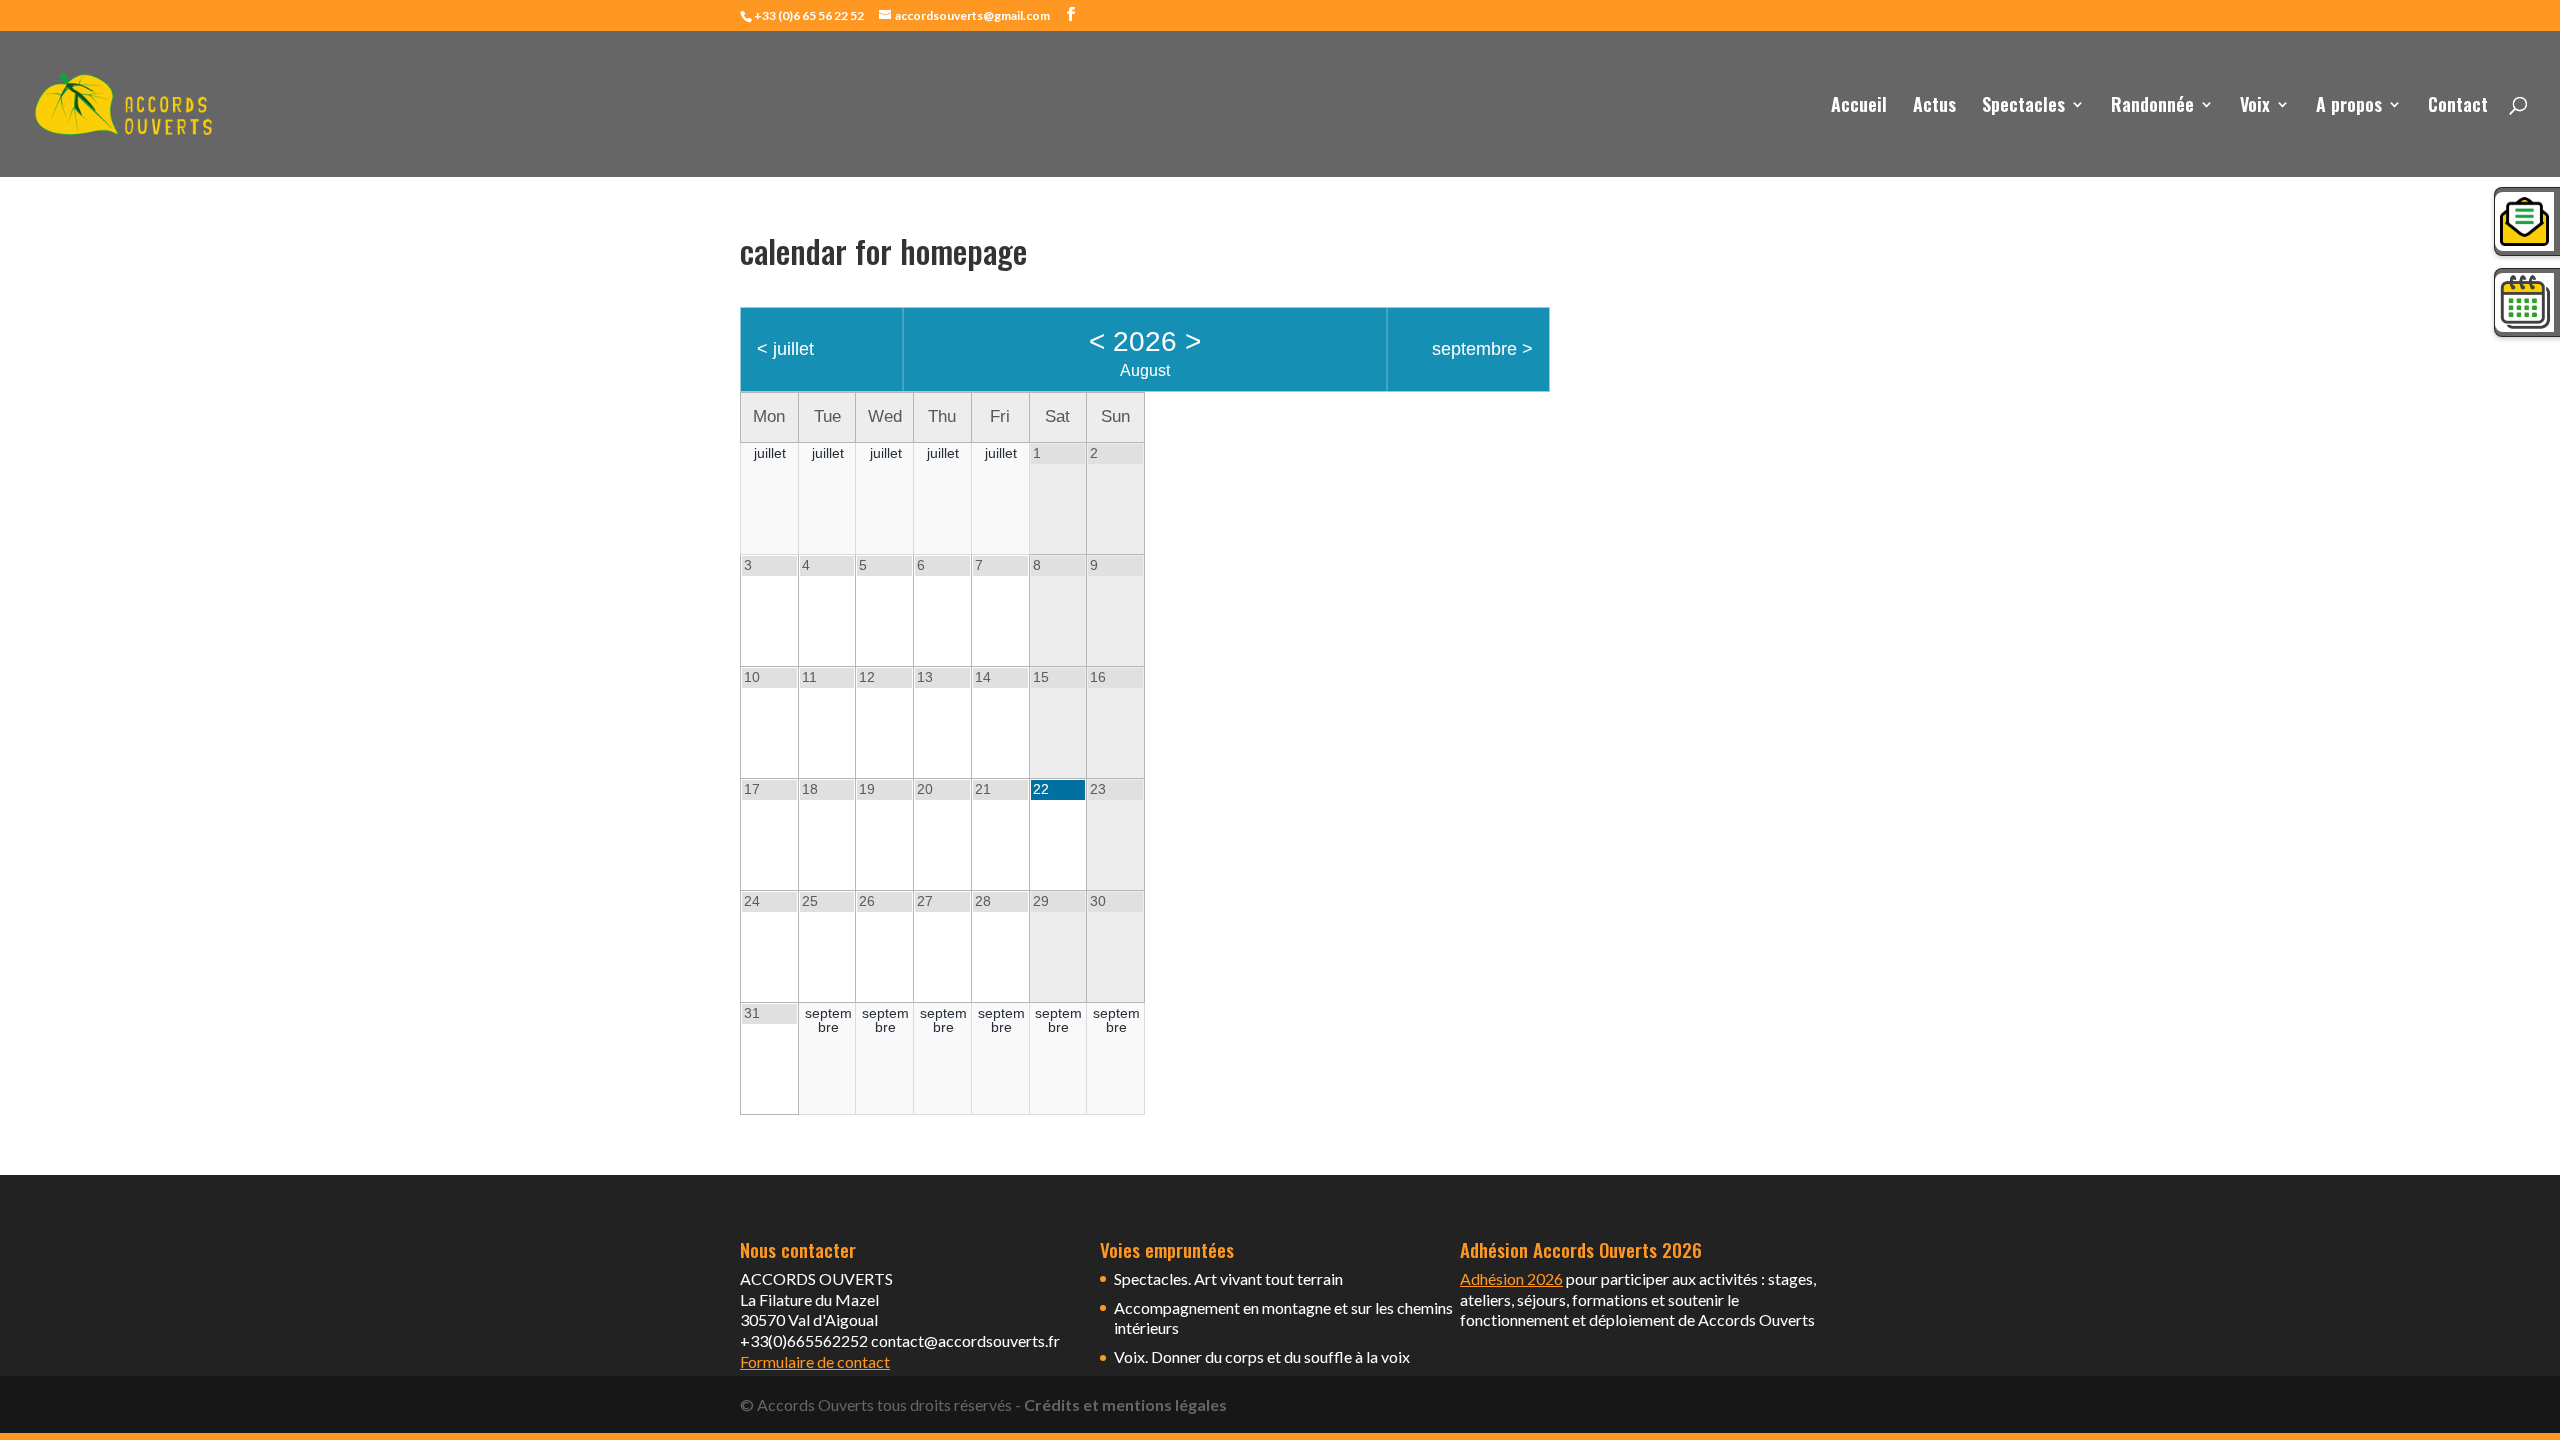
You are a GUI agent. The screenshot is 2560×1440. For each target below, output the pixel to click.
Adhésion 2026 (1511, 1278)
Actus (1934, 107)
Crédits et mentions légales (1125, 1404)
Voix (2255, 107)
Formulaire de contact (815, 1361)
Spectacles (2023, 107)
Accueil (1859, 107)
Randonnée (2152, 107)
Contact (2458, 107)
